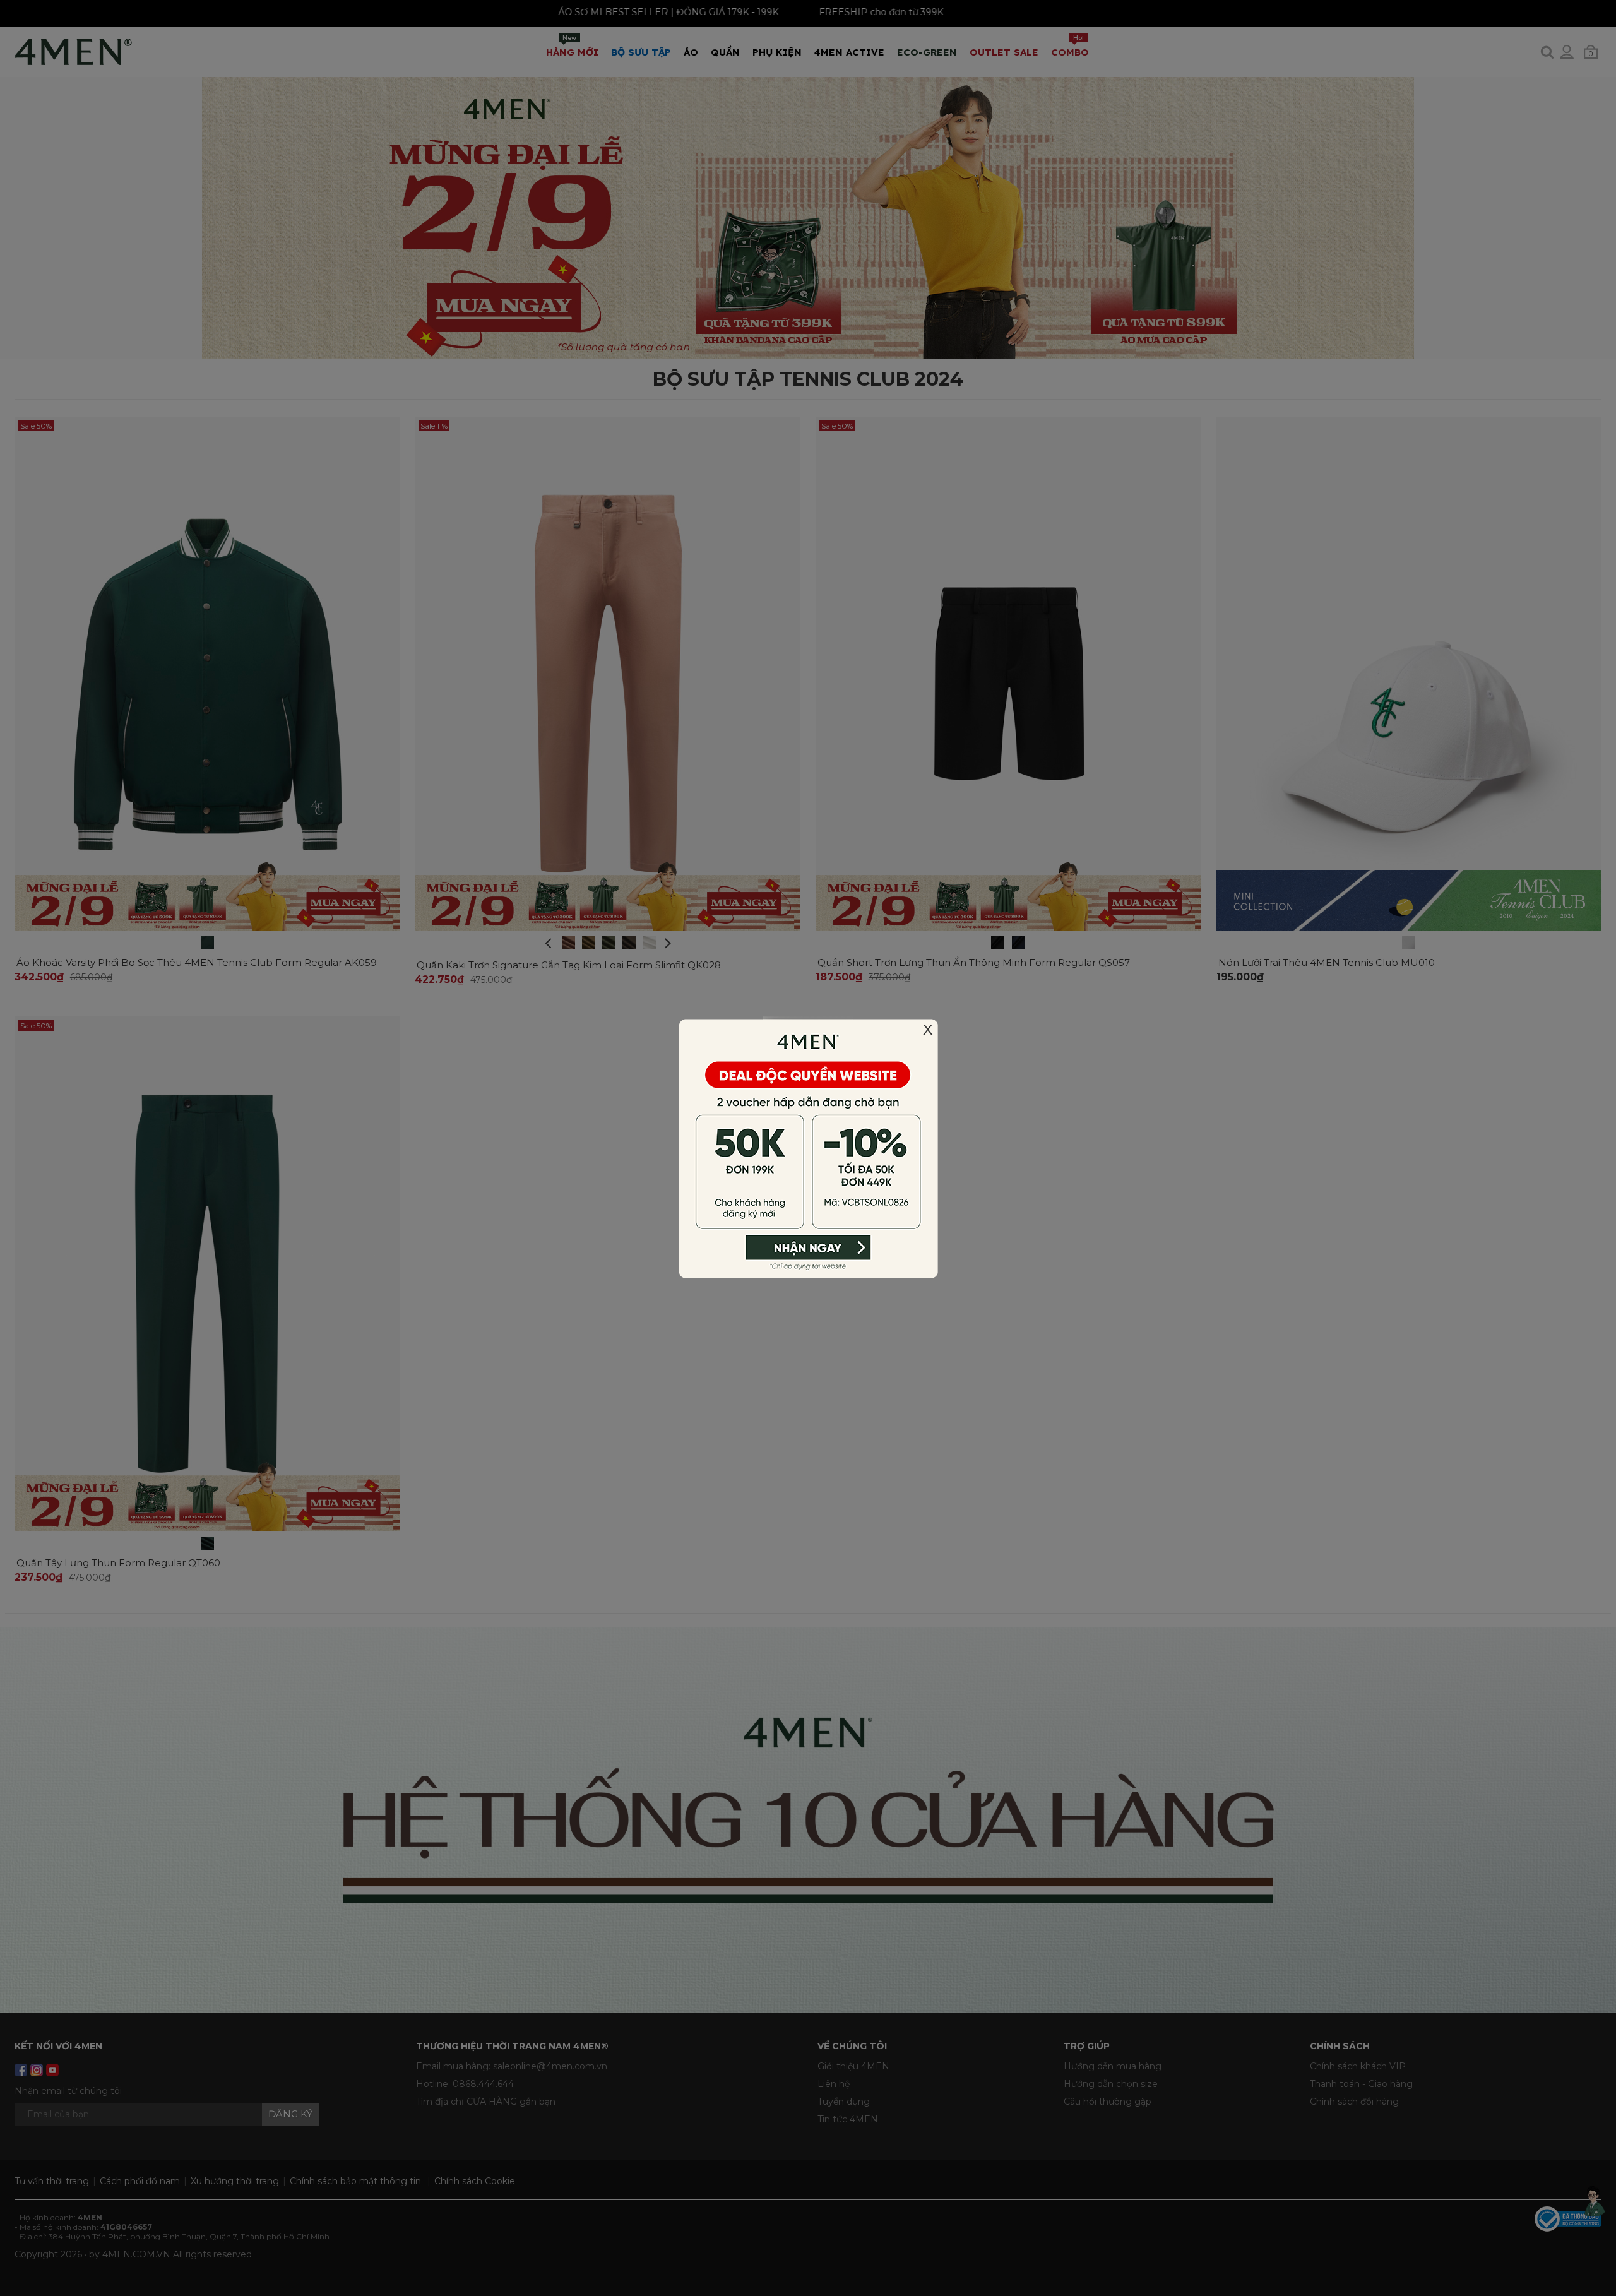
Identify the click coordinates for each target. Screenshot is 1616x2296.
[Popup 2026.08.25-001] (808, 1147)
